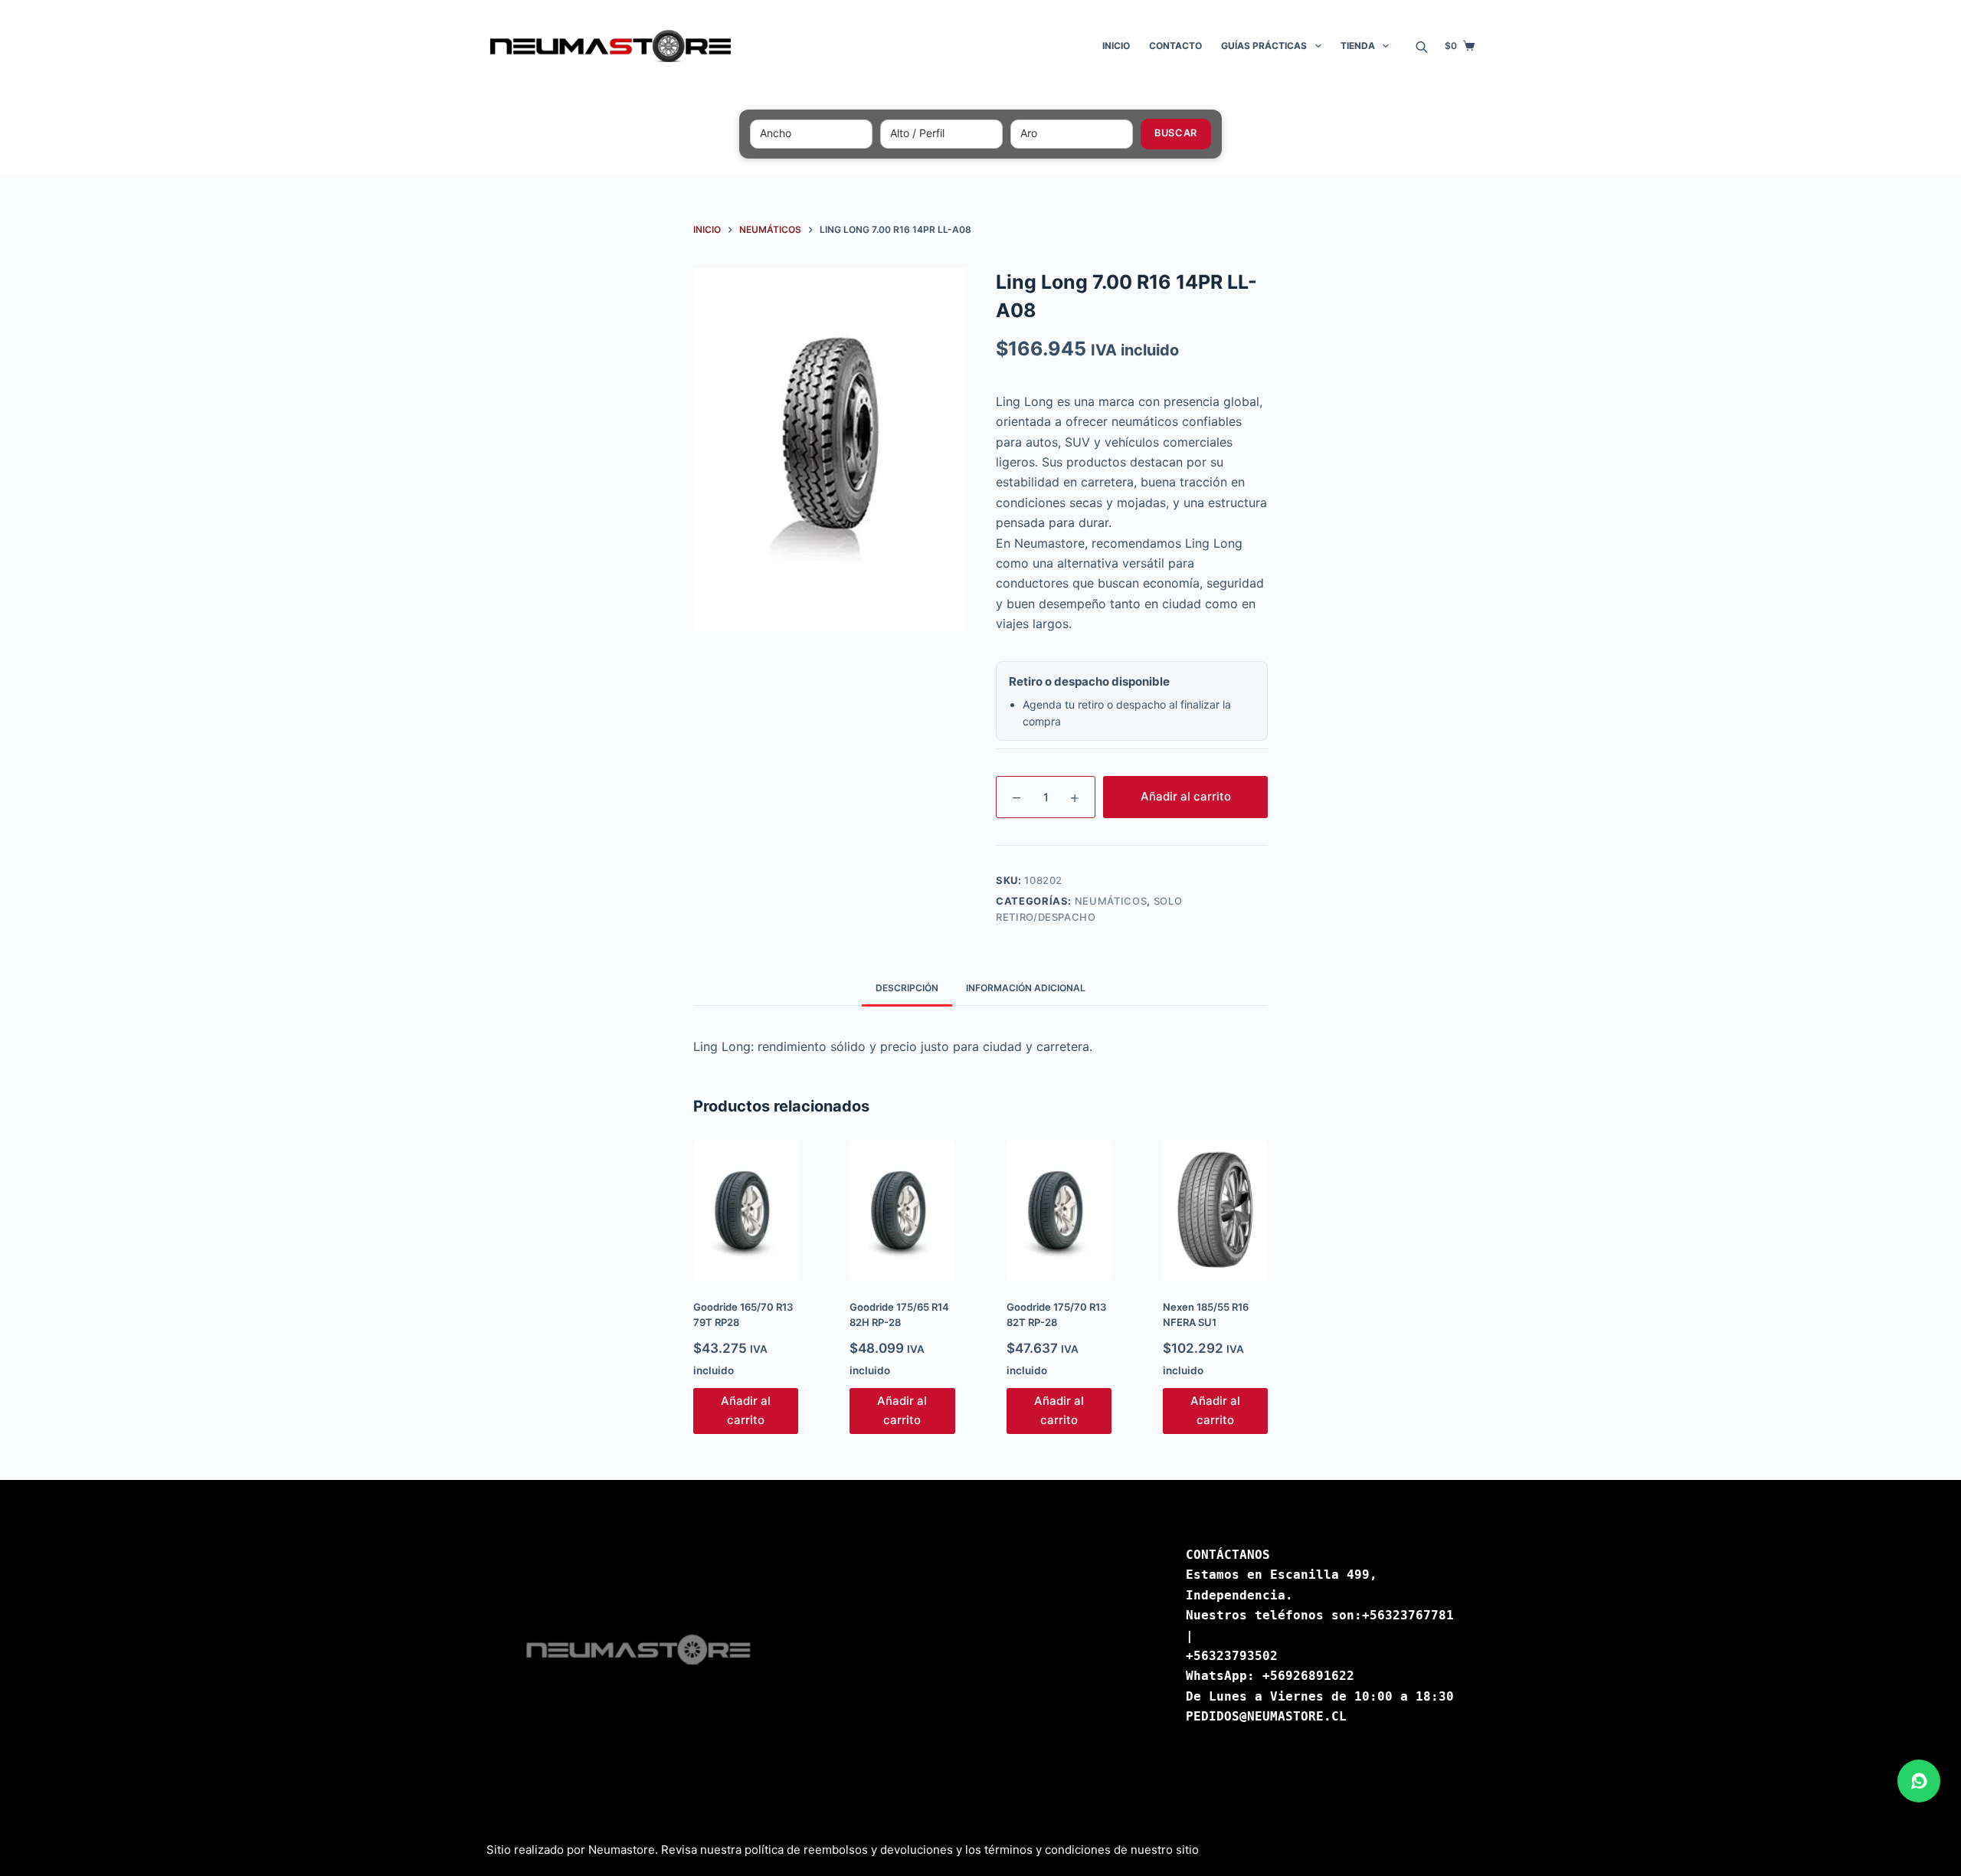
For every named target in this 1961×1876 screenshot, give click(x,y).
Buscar (1175, 133)
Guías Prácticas (1264, 46)
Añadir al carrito (1186, 796)
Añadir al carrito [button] (746, 1410)
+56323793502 (1232, 1656)
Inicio (1116, 46)
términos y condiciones (1048, 1850)
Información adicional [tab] (1026, 988)
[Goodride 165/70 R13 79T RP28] (746, 1211)
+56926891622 (1308, 1676)
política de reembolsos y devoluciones (849, 1850)
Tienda (1358, 46)
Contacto (1175, 46)
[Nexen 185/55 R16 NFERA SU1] (1215, 1211)
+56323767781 (1408, 1615)
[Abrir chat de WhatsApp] (1919, 1781)
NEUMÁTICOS (1111, 901)
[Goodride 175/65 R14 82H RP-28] (902, 1211)
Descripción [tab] (907, 988)
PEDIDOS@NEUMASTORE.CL (1266, 1716)
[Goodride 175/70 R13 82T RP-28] (1059, 1211)
